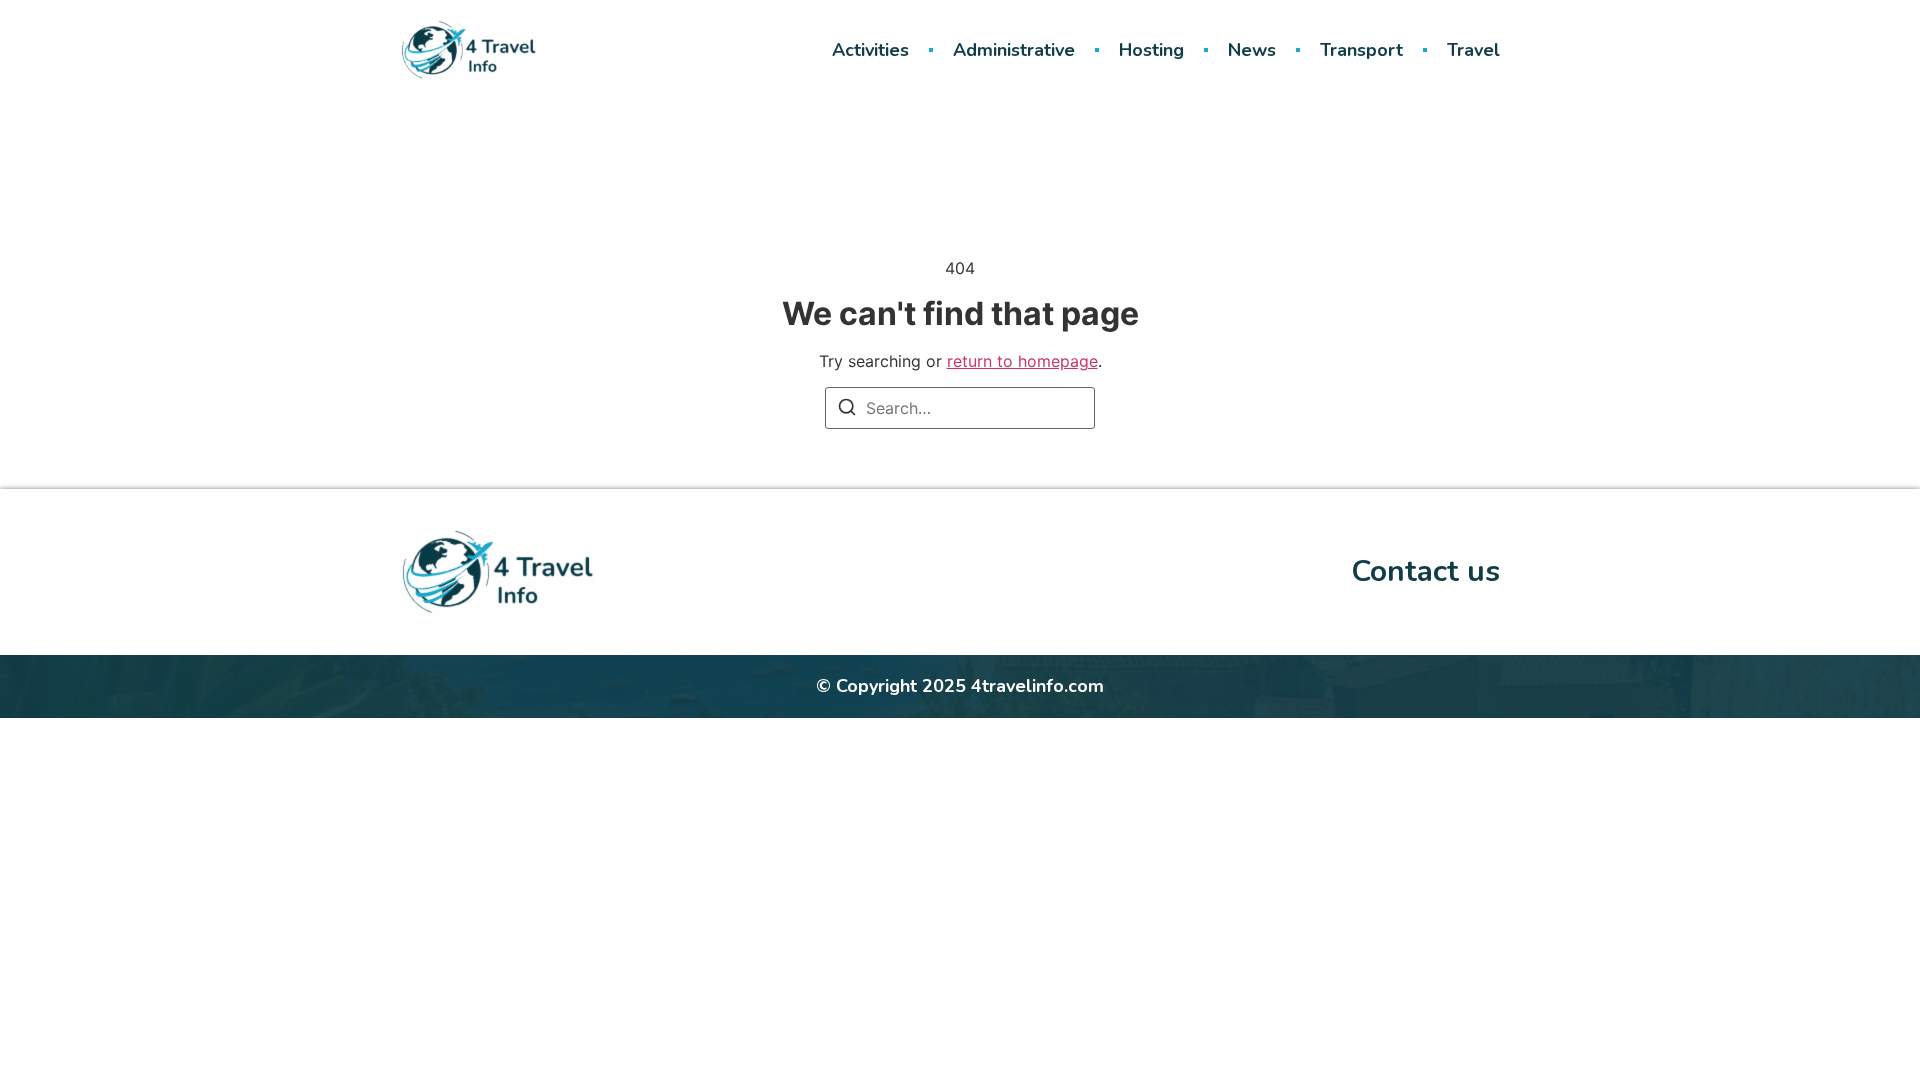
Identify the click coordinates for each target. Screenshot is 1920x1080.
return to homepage (1022, 361)
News (1252, 50)
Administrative (1014, 50)
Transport (1361, 50)
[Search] (847, 410)
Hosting (1151, 50)
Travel (1473, 50)
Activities (870, 50)
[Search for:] (960, 408)
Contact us (1425, 571)
